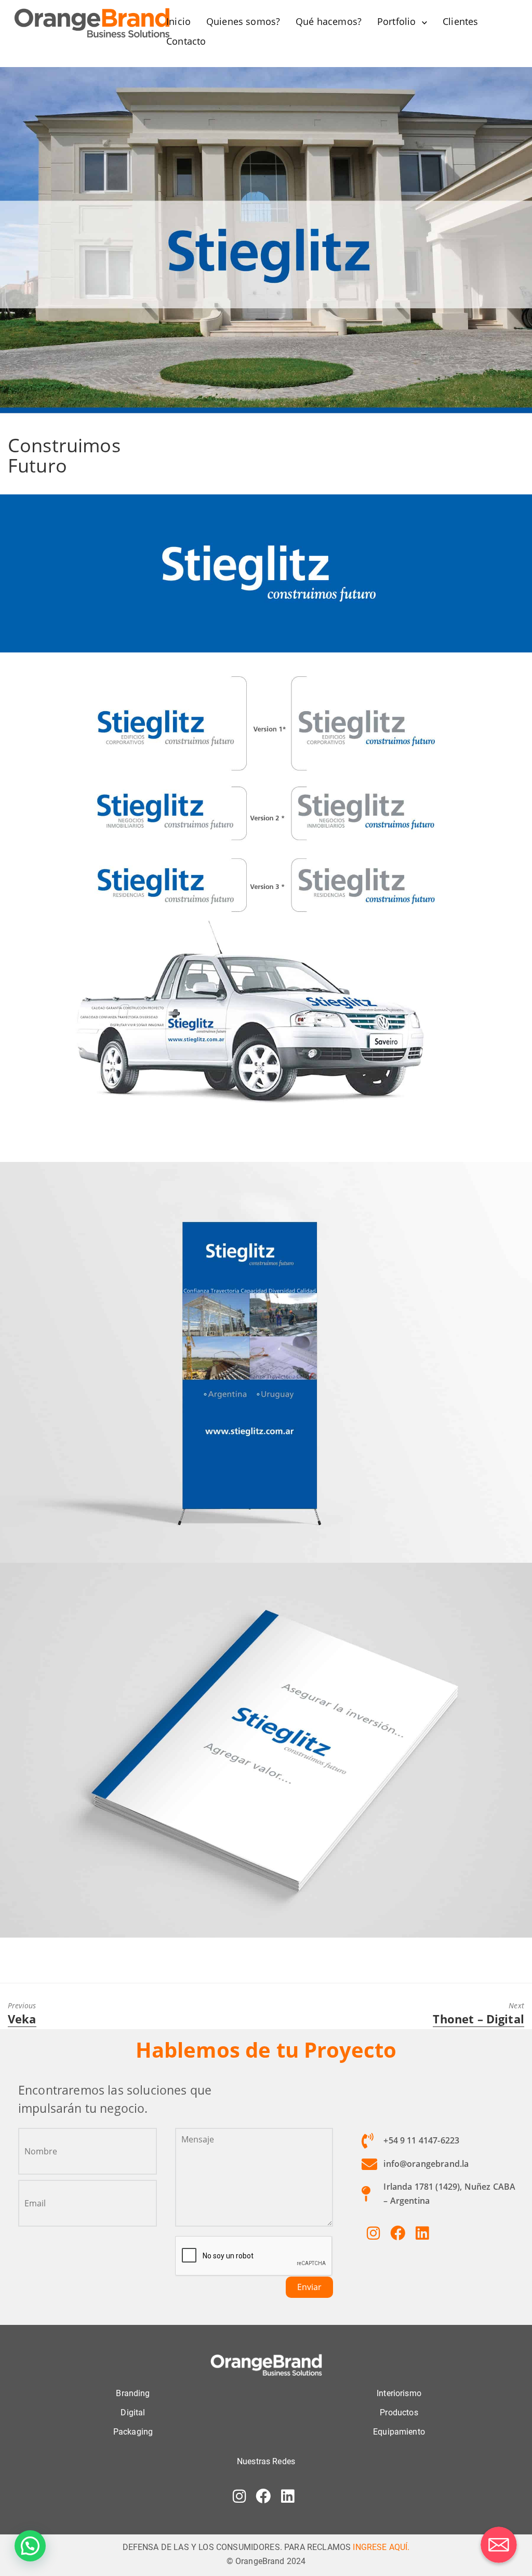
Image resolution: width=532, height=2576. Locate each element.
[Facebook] (397, 2233)
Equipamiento (399, 2432)
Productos (399, 2412)
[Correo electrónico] (499, 2545)
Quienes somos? (243, 21)
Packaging (133, 2432)
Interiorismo (399, 2393)
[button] (30, 2546)
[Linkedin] (422, 2233)
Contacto (186, 41)
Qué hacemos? (329, 21)
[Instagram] (374, 2233)
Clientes (460, 21)
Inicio (178, 21)
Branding (133, 2393)
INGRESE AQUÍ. (381, 2547)
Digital (133, 2412)
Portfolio (396, 21)
